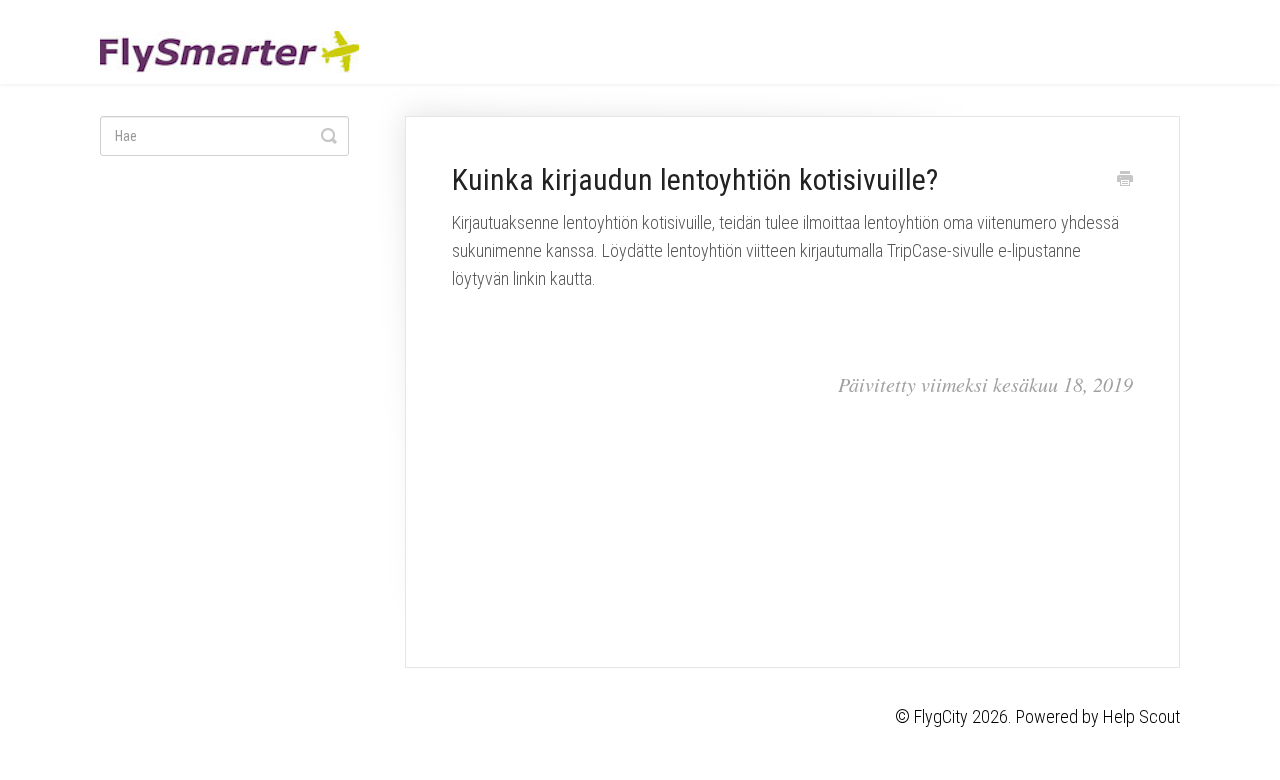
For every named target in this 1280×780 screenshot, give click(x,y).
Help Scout (1141, 716)
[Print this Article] (1125, 181)
